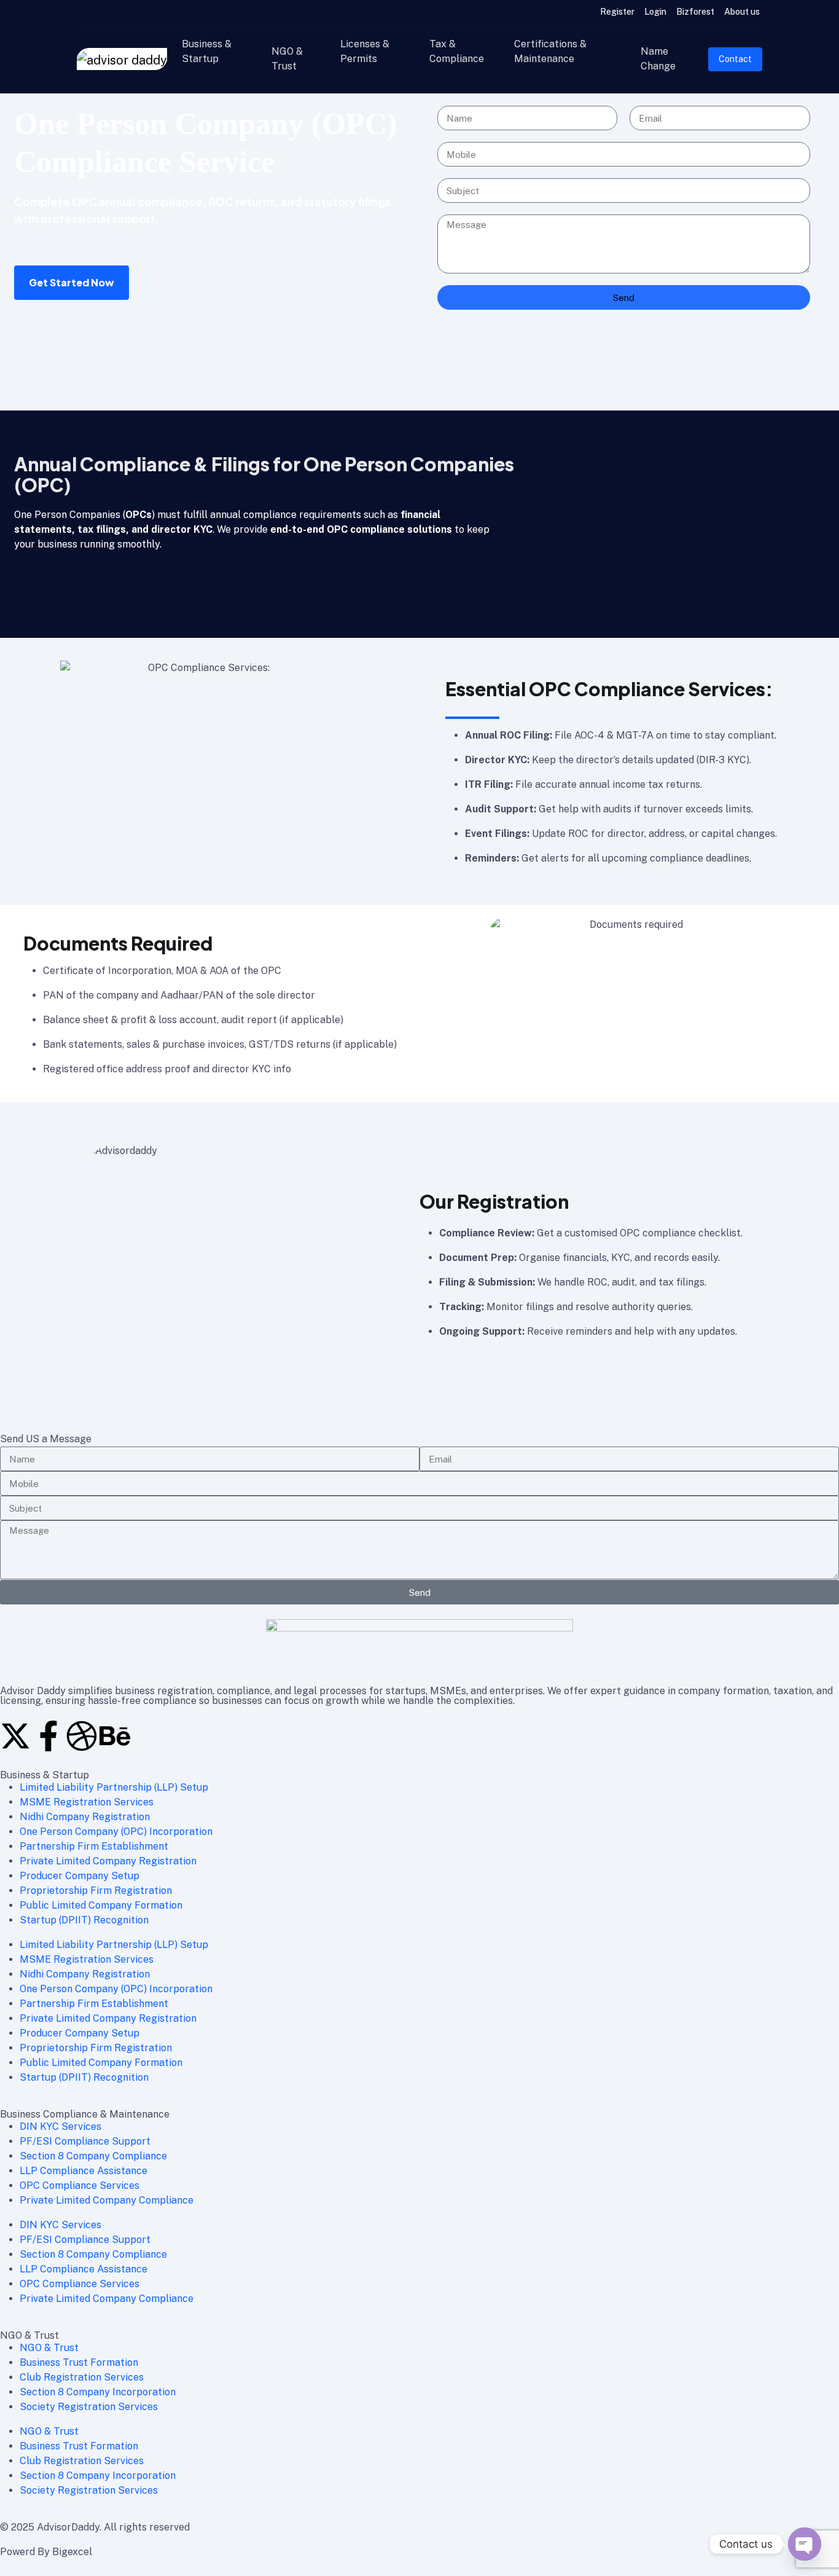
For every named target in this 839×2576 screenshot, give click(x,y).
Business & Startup (207, 51)
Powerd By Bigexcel (46, 2552)
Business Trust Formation (79, 2362)
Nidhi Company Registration (85, 1817)
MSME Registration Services (87, 1802)
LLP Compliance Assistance (84, 2171)
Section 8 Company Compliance (93, 2156)
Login (655, 12)
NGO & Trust (287, 59)
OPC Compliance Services (80, 2185)
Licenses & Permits (365, 51)
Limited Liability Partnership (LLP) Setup (114, 1787)
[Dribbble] (82, 1736)
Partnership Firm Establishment (94, 1846)
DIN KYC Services (60, 2126)
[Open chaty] (805, 2544)
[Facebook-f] (49, 1736)
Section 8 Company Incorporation (98, 2392)
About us (742, 12)
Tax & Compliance (457, 51)
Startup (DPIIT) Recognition (84, 1920)
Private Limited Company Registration (108, 1861)
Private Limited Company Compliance (107, 2200)
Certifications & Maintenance (550, 51)
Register (617, 12)
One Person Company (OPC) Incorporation (116, 1832)
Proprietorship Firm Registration (96, 1891)
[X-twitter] (15, 1736)
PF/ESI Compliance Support (85, 2141)
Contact (735, 59)
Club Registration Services (82, 2377)
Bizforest (695, 12)
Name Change (658, 59)
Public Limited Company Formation (101, 1905)
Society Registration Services (89, 2407)
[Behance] (115, 1736)
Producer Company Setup (80, 1876)
